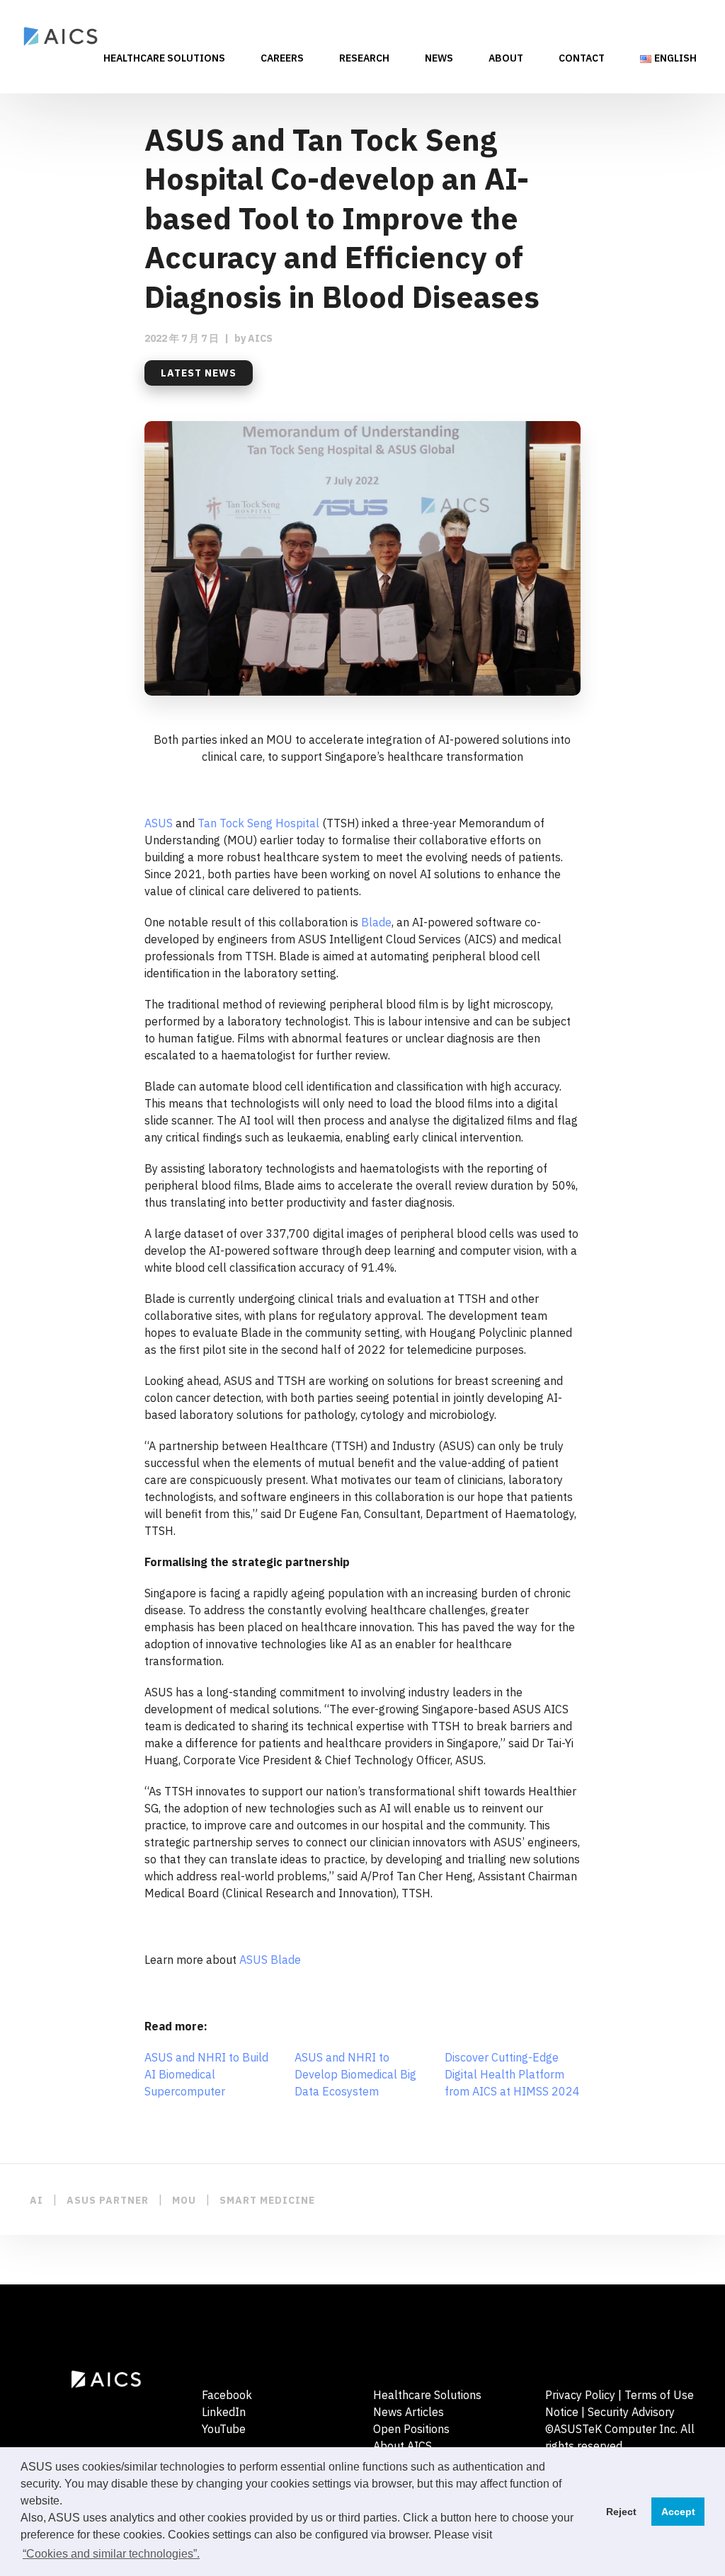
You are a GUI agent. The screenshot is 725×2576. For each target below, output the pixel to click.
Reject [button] (621, 2512)
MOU (184, 2200)
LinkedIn (224, 2412)
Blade (376, 922)
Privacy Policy (580, 2395)
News (439, 59)
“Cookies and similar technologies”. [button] (111, 2554)
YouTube (224, 2429)
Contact (582, 59)
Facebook (227, 2395)
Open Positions (411, 2429)
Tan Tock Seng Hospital (258, 823)
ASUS (159, 823)
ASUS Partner (108, 2200)
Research (364, 59)
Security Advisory (631, 2412)
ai (36, 2200)
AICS (260, 338)
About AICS (403, 2446)
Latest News (199, 373)
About (506, 59)
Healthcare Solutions (164, 59)
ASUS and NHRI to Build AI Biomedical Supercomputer (206, 2074)
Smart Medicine (267, 2200)
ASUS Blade (270, 1960)
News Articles (409, 2412)
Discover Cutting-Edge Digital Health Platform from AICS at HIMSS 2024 (512, 2074)
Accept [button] (678, 2512)
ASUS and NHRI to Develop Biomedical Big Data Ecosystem (355, 2074)
